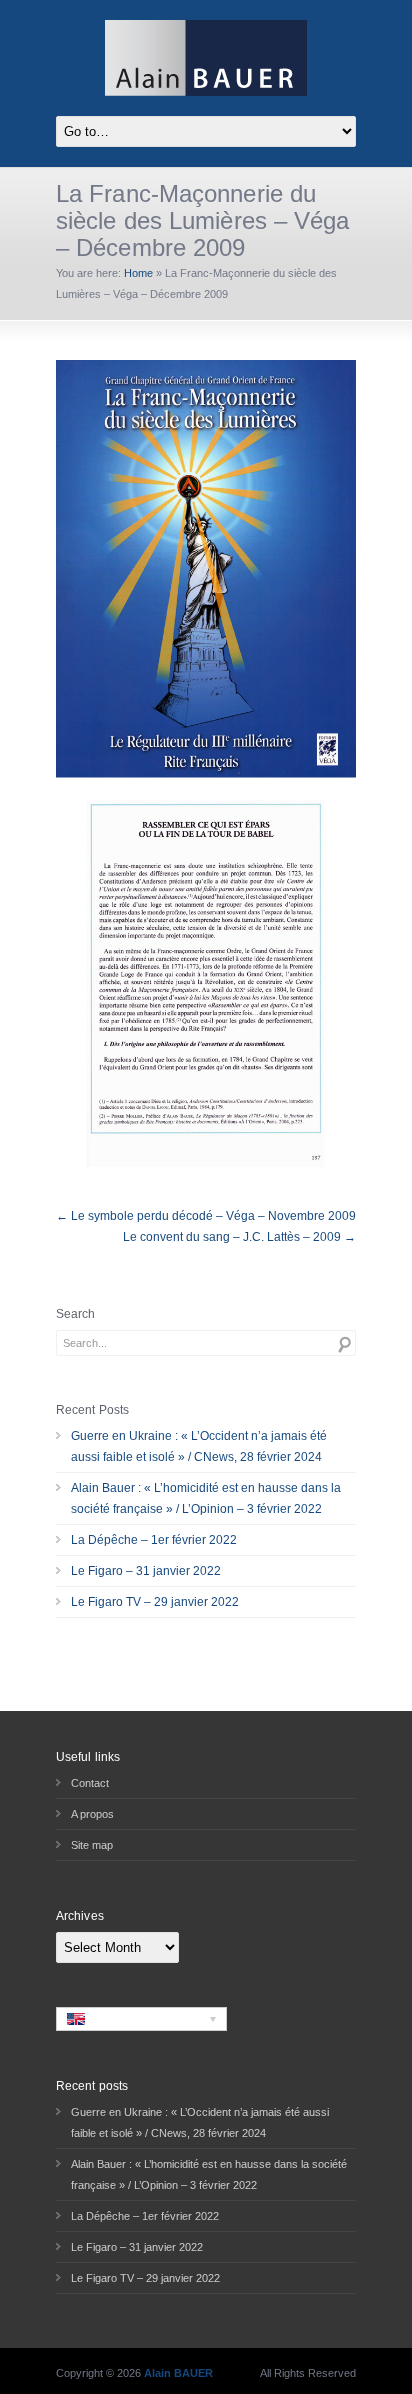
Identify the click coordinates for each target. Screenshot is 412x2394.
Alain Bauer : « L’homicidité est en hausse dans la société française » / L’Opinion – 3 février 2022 (206, 1498)
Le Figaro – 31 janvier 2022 (146, 1571)
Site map (92, 1845)
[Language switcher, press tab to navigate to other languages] (141, 2019)
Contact (90, 1783)
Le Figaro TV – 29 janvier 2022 (155, 1602)
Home (138, 273)
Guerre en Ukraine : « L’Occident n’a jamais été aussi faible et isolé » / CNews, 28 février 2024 (199, 1446)
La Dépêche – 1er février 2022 (154, 1540)
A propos (92, 1814)
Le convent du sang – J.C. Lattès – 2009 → (239, 1237)
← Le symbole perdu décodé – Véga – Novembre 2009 (206, 1216)
